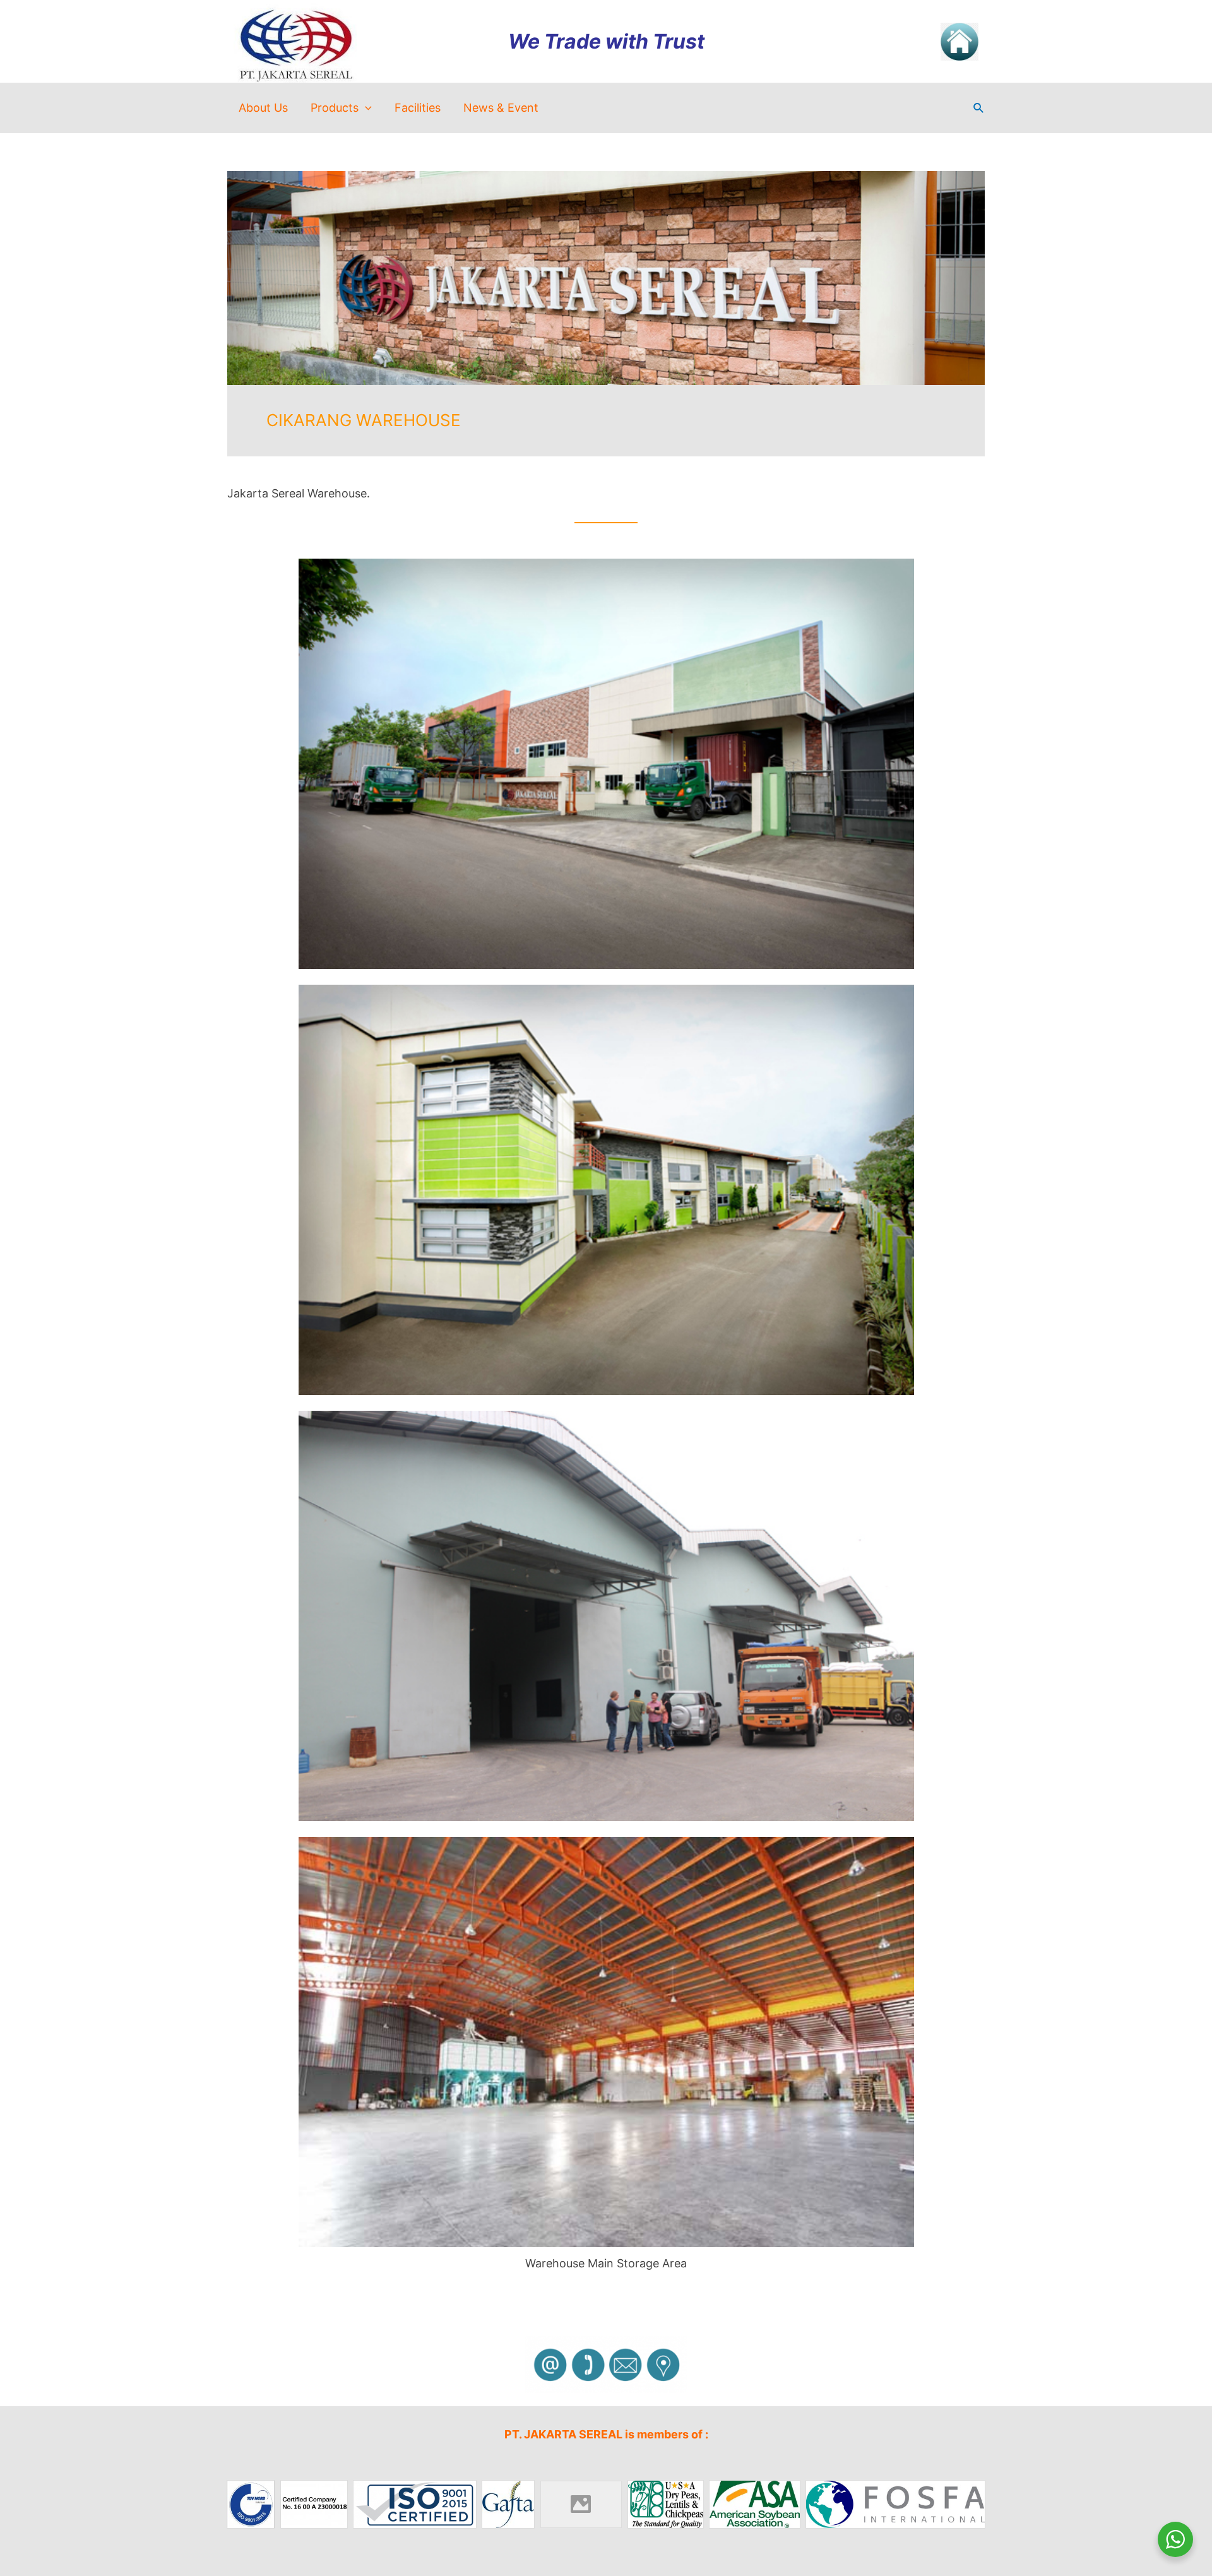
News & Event (501, 108)
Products (335, 108)
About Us (263, 108)
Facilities (418, 108)
